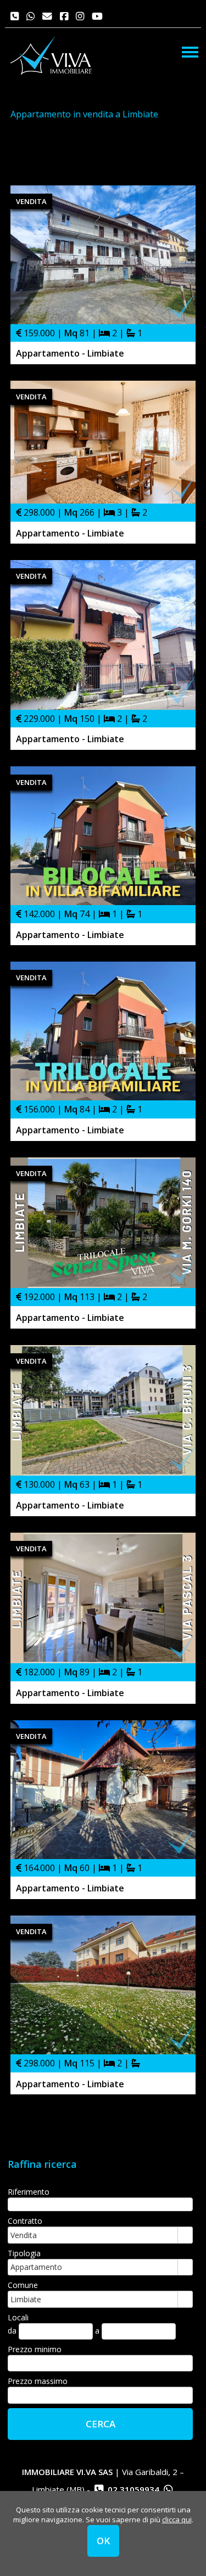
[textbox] (100, 2204)
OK (103, 2541)
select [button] (185, 2236)
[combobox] (93, 2235)
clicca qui (177, 2519)
